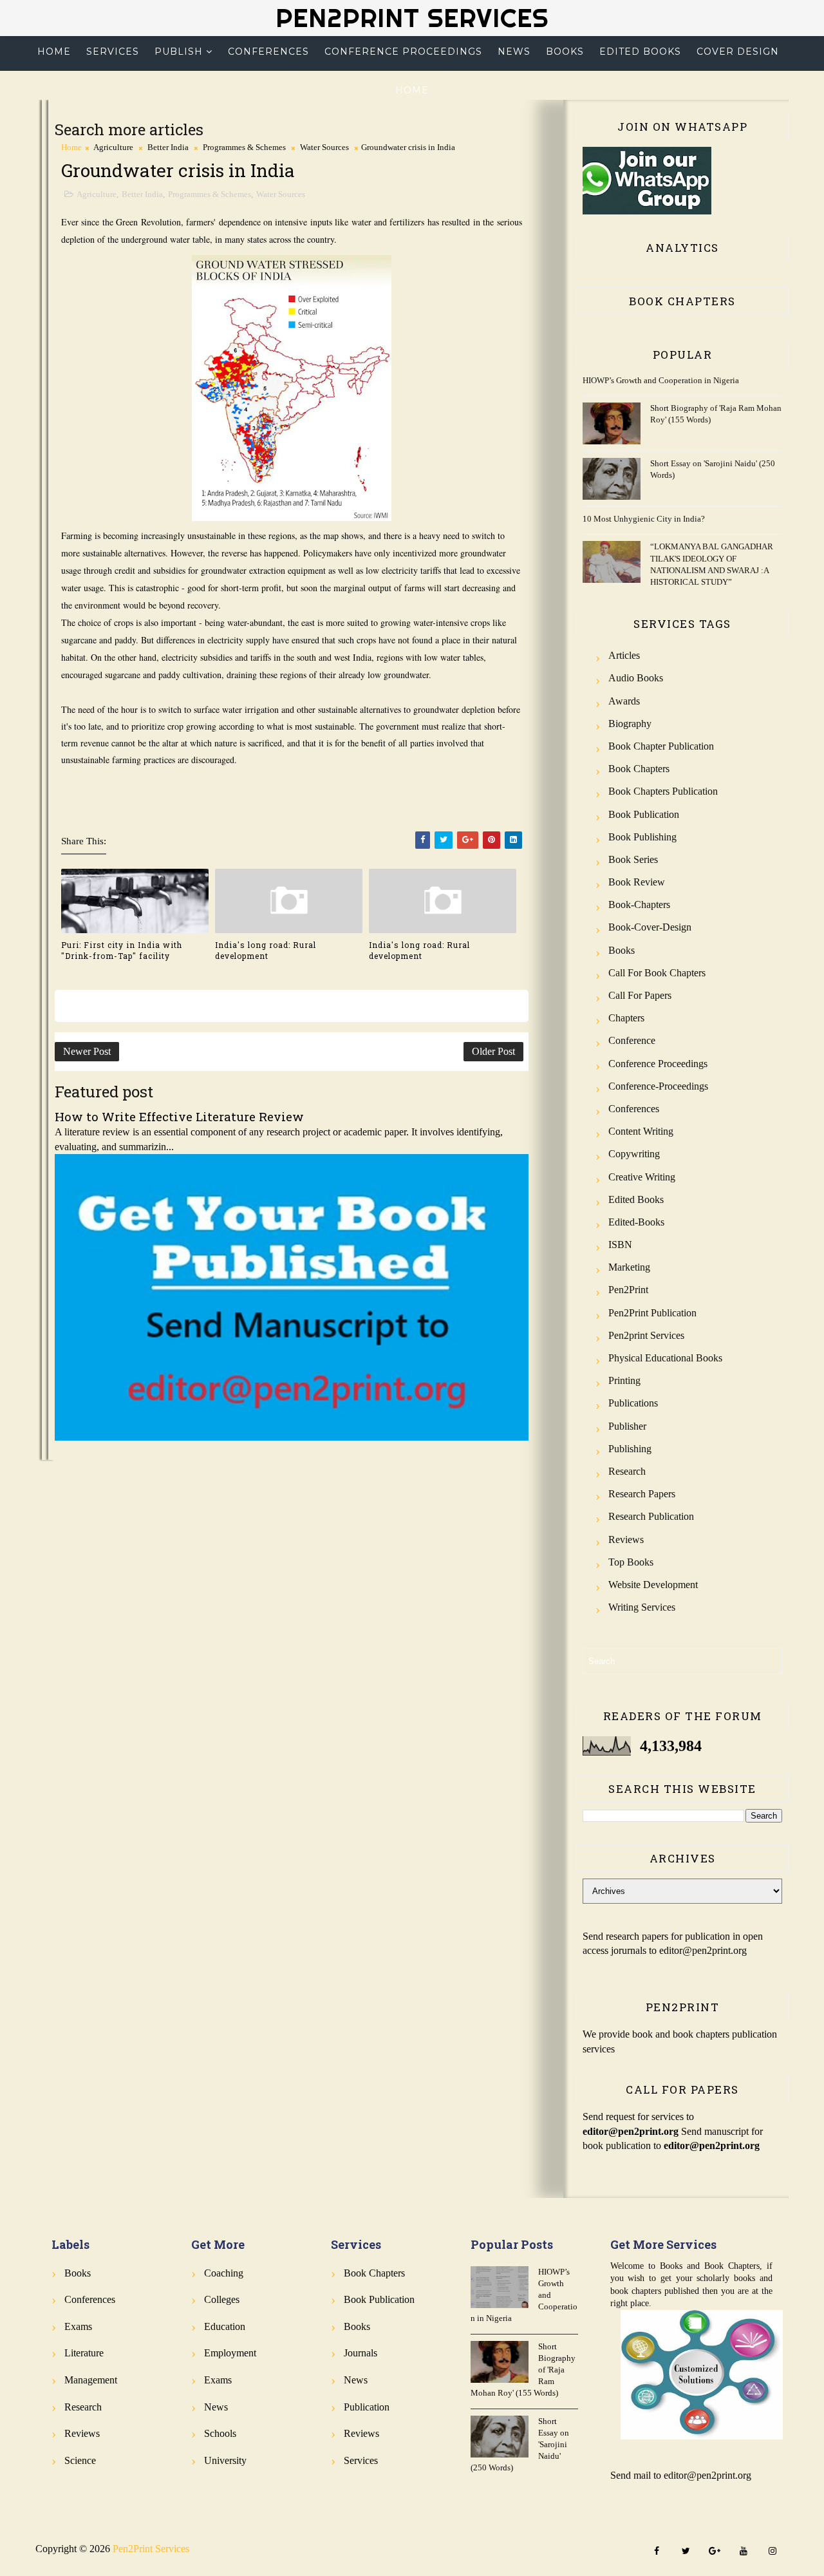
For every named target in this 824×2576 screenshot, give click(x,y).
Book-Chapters (639, 904)
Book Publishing (642, 837)
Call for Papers (640, 995)
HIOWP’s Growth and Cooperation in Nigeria (661, 380)
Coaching (224, 2273)
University (225, 2460)
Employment (230, 2353)
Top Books (631, 1562)
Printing (624, 1380)
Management (91, 2380)
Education (225, 2326)
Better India (168, 147)
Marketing (629, 1267)
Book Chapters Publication (663, 791)
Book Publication (644, 814)
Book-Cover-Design (650, 927)
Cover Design (738, 52)
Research (627, 1471)
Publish (179, 52)
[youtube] (744, 2552)
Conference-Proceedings (658, 1086)
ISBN (620, 1245)
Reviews (626, 1539)
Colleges (222, 2299)
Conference (632, 1040)
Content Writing (641, 1131)
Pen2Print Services (412, 18)
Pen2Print (628, 1290)
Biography (630, 724)
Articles (624, 655)
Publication (367, 2407)
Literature (84, 2353)
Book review (637, 882)
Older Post (493, 1051)
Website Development (653, 1585)
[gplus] (715, 2552)
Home (54, 52)
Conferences (268, 52)
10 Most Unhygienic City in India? (644, 519)
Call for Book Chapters (657, 973)
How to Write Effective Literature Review (179, 1116)
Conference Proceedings (403, 52)
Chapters (626, 1018)
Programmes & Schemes (244, 147)
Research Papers (642, 1494)
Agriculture (113, 147)
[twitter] (686, 2552)
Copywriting (634, 1154)
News (514, 52)
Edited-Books (636, 1222)
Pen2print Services (646, 1335)
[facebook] (657, 2552)
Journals (360, 2353)
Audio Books (636, 678)
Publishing (630, 1449)
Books (565, 52)
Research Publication (651, 1516)
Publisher (627, 1426)
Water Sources (324, 147)
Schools (220, 2433)
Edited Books (640, 52)
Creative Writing (642, 1177)
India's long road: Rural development (266, 950)
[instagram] (772, 2552)
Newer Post (87, 1051)
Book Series (633, 859)
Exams (78, 2326)
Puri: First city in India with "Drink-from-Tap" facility (122, 950)
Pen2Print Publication (652, 1313)
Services (113, 52)
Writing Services (642, 1607)
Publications (633, 1403)
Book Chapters (639, 769)
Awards (624, 701)
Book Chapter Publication (661, 746)
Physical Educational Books (665, 1358)
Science (80, 2460)
